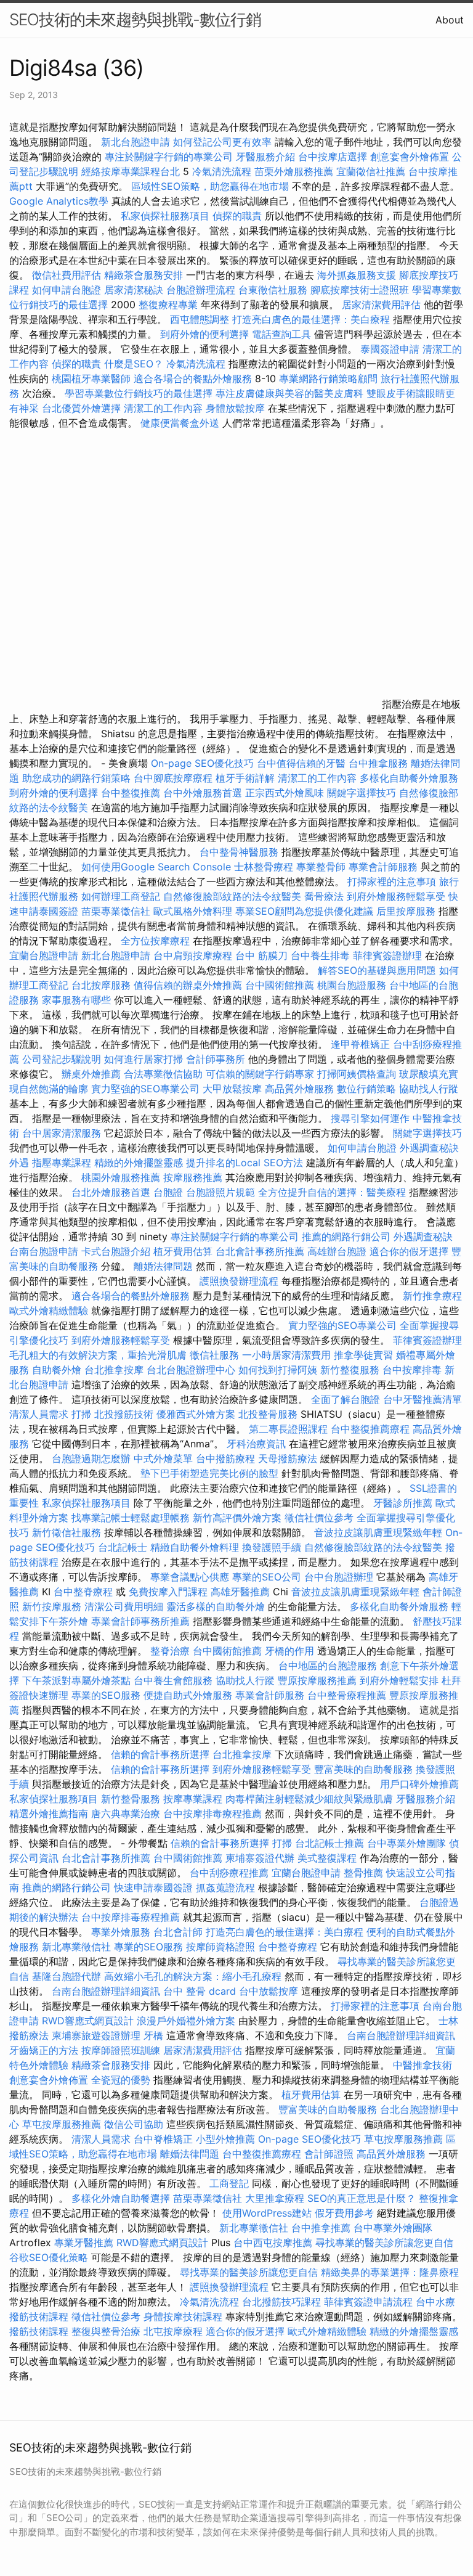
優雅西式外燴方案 (196, 1414)
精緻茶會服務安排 (144, 275)
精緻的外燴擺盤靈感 (139, 1163)
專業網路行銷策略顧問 (328, 378)
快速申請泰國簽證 (153, 1887)
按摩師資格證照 (222, 1947)
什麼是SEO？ (134, 364)
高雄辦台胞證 (337, 1251)
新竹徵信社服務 (67, 1532)
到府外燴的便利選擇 (206, 334)
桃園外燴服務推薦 (122, 1177)
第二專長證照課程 (290, 1429)
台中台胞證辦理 (339, 1577)
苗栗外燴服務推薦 (294, 171)
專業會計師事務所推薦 (140, 1621)
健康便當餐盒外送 (180, 423)
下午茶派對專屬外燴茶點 (76, 1680)
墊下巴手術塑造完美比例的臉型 (209, 1473)
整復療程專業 (168, 305)
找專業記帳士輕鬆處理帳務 (131, 1518)
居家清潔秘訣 (134, 290)
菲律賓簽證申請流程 (368, 2302)
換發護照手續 (272, 1547)
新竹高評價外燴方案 (237, 1518)
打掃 (81, 1414)
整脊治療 (170, 1651)
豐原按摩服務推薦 (319, 1680)
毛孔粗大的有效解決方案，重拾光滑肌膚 (98, 1355)
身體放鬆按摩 (237, 408)
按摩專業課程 (194, 1799)
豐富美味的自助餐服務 (363, 1769)
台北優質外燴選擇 (81, 408)
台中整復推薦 (131, 793)
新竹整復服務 (350, 1370)
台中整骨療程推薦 (348, 1695)
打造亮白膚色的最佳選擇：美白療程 (311, 319)
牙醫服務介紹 (265, 157)
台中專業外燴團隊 (408, 1843)
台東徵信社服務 (273, 290)
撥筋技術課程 (40, 2316)
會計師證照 (329, 2154)
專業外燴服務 (121, 1932)
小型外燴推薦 (225, 2139)
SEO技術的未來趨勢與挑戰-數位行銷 (135, 19)
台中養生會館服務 (175, 1680)
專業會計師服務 (383, 867)
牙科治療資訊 (256, 1444)
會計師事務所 (216, 1059)
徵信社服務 (214, 1355)
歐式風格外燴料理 (194, 911)
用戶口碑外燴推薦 (419, 1784)
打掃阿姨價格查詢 (357, 1074)
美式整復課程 (327, 1858)
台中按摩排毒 (412, 1370)
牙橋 (153, 2035)
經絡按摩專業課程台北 (132, 171)
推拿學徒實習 (365, 1355)
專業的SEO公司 (267, 1577)
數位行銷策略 (366, 1089)
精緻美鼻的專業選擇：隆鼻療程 (390, 2272)
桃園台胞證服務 (352, 985)
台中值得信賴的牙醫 (301, 763)
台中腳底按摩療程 (175, 778)
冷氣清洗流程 (222, 171)
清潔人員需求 (39, 1414)
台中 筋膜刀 (261, 955)
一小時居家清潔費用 (286, 1355)
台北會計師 (178, 1932)
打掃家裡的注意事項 (392, 881)
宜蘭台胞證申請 (44, 955)
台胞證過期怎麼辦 (91, 1458)
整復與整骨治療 (106, 2331)
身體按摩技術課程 (184, 2316)
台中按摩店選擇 (334, 157)
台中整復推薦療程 (370, 1429)
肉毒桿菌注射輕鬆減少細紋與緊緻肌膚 (309, 1799)
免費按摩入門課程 (170, 1592)
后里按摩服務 (407, 911)
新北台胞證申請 (135, 142)
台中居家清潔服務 (62, 1133)
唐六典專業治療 (126, 1813)
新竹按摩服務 (52, 1606)
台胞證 (168, 1192)
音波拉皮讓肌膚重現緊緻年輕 (378, 1532)
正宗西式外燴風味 (286, 793)
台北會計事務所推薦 (260, 1251)
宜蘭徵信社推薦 (371, 171)
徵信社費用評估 (67, 275)
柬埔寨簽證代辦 (260, 1858)
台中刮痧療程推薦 (231, 1873)
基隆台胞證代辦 (67, 1976)
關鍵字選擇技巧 (362, 793)
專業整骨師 (321, 867)
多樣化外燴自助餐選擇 (122, 2198)
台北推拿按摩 (114, 1370)
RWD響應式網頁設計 (88, 2021)
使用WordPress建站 (267, 2213)
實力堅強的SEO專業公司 (145, 1089)
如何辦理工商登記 (121, 896)
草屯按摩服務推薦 (63, 2124)
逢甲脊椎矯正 (362, 1044)
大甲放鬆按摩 (234, 1089)
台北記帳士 (123, 1547)
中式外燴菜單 (163, 1458)
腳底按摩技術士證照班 (360, 290)
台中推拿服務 (378, 763)
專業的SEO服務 (106, 1695)
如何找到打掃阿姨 (278, 1370)
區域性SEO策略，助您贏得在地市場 (210, 186)
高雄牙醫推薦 (240, 1592)
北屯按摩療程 (175, 2331)
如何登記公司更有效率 (222, 142)
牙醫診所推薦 (403, 1503)
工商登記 (229, 2183)
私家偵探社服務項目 (165, 216)
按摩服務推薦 (194, 1177)
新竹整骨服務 (131, 1799)
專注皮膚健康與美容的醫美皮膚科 (289, 393)
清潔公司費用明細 (124, 1606)
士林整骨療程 (264, 867)
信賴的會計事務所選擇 (160, 1754)
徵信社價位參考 (319, 1518)
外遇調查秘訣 (429, 1148)
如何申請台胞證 (67, 290)
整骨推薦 (363, 1873)
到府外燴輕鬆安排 (399, 1680)
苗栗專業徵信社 (116, 911)
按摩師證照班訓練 (122, 2050)
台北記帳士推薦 (329, 1843)
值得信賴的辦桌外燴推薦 (188, 985)
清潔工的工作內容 (163, 408)
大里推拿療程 (276, 2198)
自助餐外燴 (57, 1370)
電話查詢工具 (281, 334)
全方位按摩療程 (155, 941)
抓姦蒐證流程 (225, 1887)
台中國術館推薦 (281, 985)
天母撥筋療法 (288, 1458)
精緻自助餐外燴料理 (196, 1547)
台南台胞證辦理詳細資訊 (106, 1991)
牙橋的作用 (289, 1651)
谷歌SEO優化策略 (49, 2257)
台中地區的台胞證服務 (328, 1666)
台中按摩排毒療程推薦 (214, 1813)
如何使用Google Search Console (156, 867)
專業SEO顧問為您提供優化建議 (304, 911)
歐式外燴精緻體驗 (49, 1310)
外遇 (19, 1163)
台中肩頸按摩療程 (194, 955)
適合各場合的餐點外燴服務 (193, 378)
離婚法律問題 (163, 1266)
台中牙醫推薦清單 (422, 1399)
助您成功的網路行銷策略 (76, 778)
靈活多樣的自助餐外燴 (216, 1606)
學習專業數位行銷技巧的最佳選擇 (139, 393)
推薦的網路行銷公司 (346, 1237)
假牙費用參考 (344, 2213)
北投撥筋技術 (124, 1414)
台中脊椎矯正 (165, 2139)
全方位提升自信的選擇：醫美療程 (332, 1192)
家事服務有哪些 (76, 1000)
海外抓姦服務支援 (357, 275)
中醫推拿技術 (422, 2065)
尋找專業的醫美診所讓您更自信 (384, 2243)
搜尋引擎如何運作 (370, 1118)
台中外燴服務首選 (203, 793)
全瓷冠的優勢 (121, 2080)
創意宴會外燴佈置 (410, 157)
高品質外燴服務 (299, 1089)
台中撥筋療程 (227, 1458)
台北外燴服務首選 (112, 1192)
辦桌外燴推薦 (91, 1074)
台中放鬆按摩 (270, 1991)
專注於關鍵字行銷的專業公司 (169, 157)
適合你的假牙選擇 (409, 1251)
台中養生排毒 (322, 955)
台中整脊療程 (85, 1592)
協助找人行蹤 (429, 1089)
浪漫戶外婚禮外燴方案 (188, 2021)
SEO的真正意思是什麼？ (362, 2198)
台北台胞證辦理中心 (191, 1370)
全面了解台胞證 (346, 1399)
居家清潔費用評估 (381, 305)
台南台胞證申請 (44, 1251)
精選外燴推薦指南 (49, 1813)
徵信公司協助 (134, 2124)
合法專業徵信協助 (163, 1074)
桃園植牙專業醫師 (91, 378)
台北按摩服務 (103, 985)
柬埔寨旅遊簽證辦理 (96, 2035)
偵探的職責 (237, 216)
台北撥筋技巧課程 (283, 2302)
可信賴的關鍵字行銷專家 (260, 1074)
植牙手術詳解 (245, 778)
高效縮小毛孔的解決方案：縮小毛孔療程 (193, 1976)
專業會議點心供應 (190, 1577)
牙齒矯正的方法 (44, 2050)
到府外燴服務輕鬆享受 (396, 896)
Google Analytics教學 (59, 201)
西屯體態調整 (201, 319)
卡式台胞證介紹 (116, 1251)
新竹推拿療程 (432, 1296)
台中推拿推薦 (322, 2228)
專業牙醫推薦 (84, 2243)
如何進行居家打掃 (144, 1059)
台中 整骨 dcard (200, 1991)
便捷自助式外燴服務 (189, 1695)
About (450, 20)
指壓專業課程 (63, 1163)
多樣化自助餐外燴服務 (409, 778)
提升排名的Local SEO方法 (245, 1163)
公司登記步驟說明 (62, 1059)
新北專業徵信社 (76, 1947)
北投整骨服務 (268, 1414)
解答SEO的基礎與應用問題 (377, 970)
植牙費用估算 (183, 1251)
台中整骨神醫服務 (241, 852)
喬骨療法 (324, 896)
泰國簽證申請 (390, 349)
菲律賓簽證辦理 (387, 955)
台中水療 (435, 2302)
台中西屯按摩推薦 (274, 2243)
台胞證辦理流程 (201, 290)
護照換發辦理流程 (239, 1281)
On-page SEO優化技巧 (202, 763)
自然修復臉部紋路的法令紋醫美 (232, 896)
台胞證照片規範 (220, 1192)
